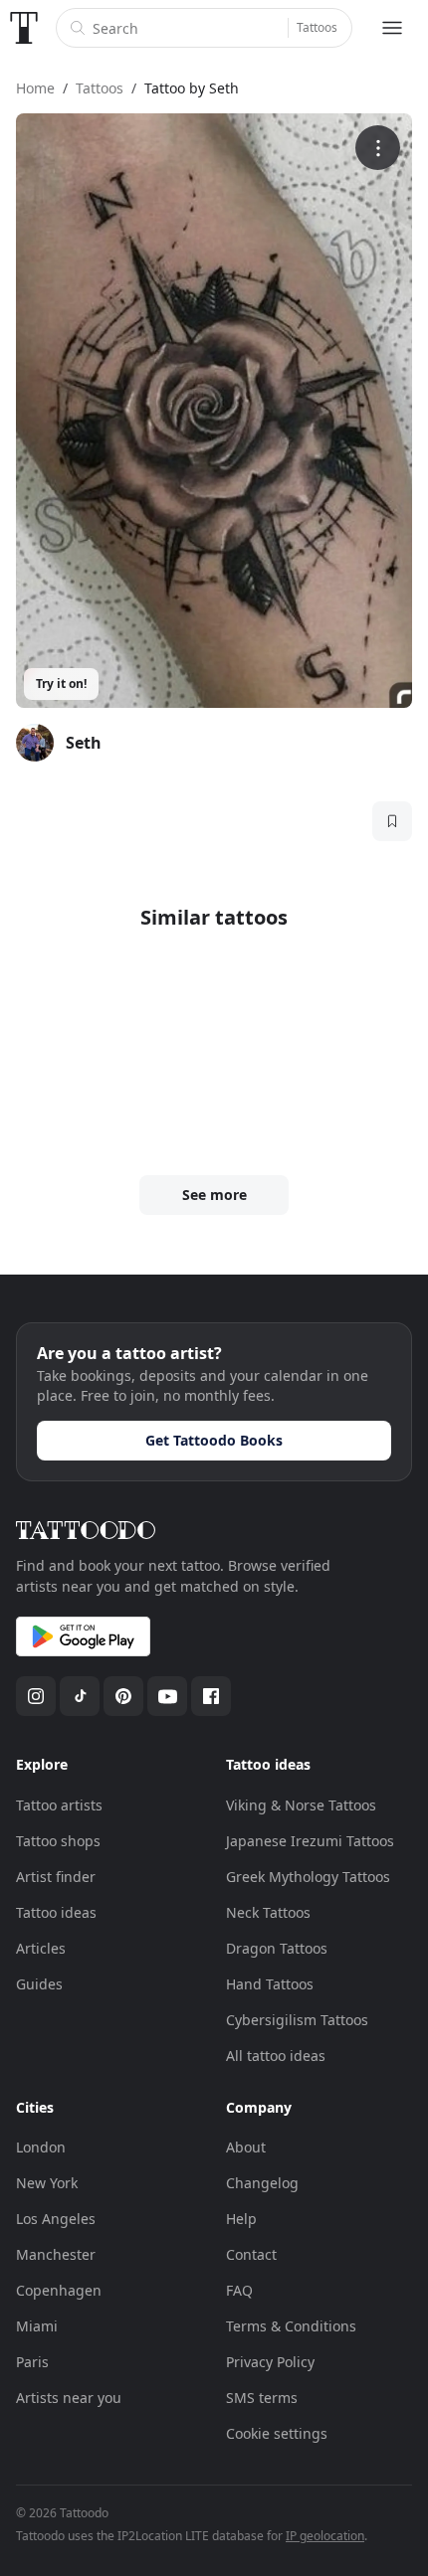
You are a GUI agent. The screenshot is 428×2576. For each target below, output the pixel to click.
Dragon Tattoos (277, 1948)
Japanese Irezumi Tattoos (310, 1841)
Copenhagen (59, 2290)
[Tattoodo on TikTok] (80, 1696)
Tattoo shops (58, 1841)
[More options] (378, 148)
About (246, 2147)
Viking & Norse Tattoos (301, 1805)
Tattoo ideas (56, 1912)
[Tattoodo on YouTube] (167, 1696)
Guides (39, 1984)
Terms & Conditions (291, 2326)
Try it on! (61, 684)
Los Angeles (56, 2219)
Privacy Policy (270, 2362)
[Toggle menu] (392, 28)
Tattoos (317, 27)
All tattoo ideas (276, 2056)
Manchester (56, 2254)
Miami (37, 2326)
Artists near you (69, 2398)
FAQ (239, 2290)
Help (241, 2219)
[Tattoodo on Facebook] (211, 1696)
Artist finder (56, 1877)
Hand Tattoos (270, 1984)
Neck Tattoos (268, 1912)
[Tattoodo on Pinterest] (123, 1696)
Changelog (262, 2183)
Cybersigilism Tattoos (297, 2020)
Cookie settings (277, 2433)
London (41, 2147)
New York (47, 2183)
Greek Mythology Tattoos (308, 1877)
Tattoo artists (59, 1805)
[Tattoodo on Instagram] (36, 1696)
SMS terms (262, 2398)
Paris (32, 2362)
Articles (41, 1948)
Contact (251, 2254)
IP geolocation (325, 2536)
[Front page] (24, 28)
